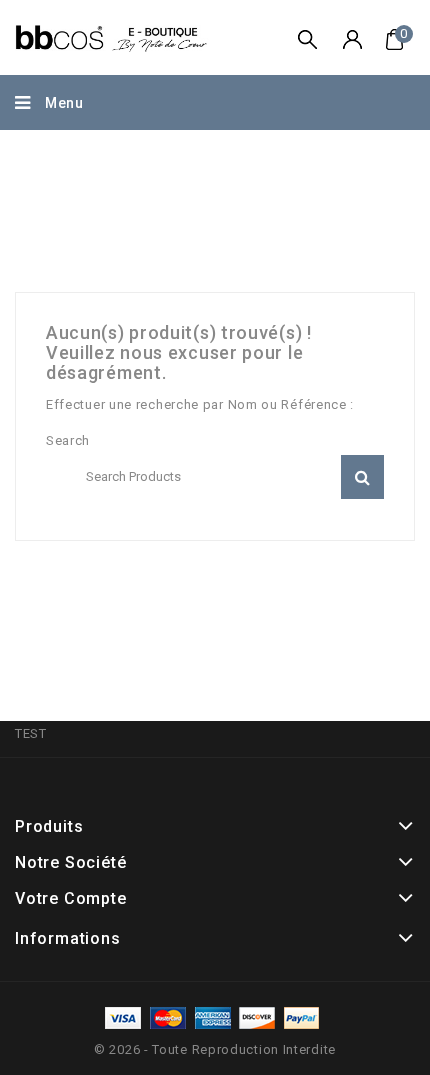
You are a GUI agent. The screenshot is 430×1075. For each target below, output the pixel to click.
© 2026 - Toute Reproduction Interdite (215, 1049)
